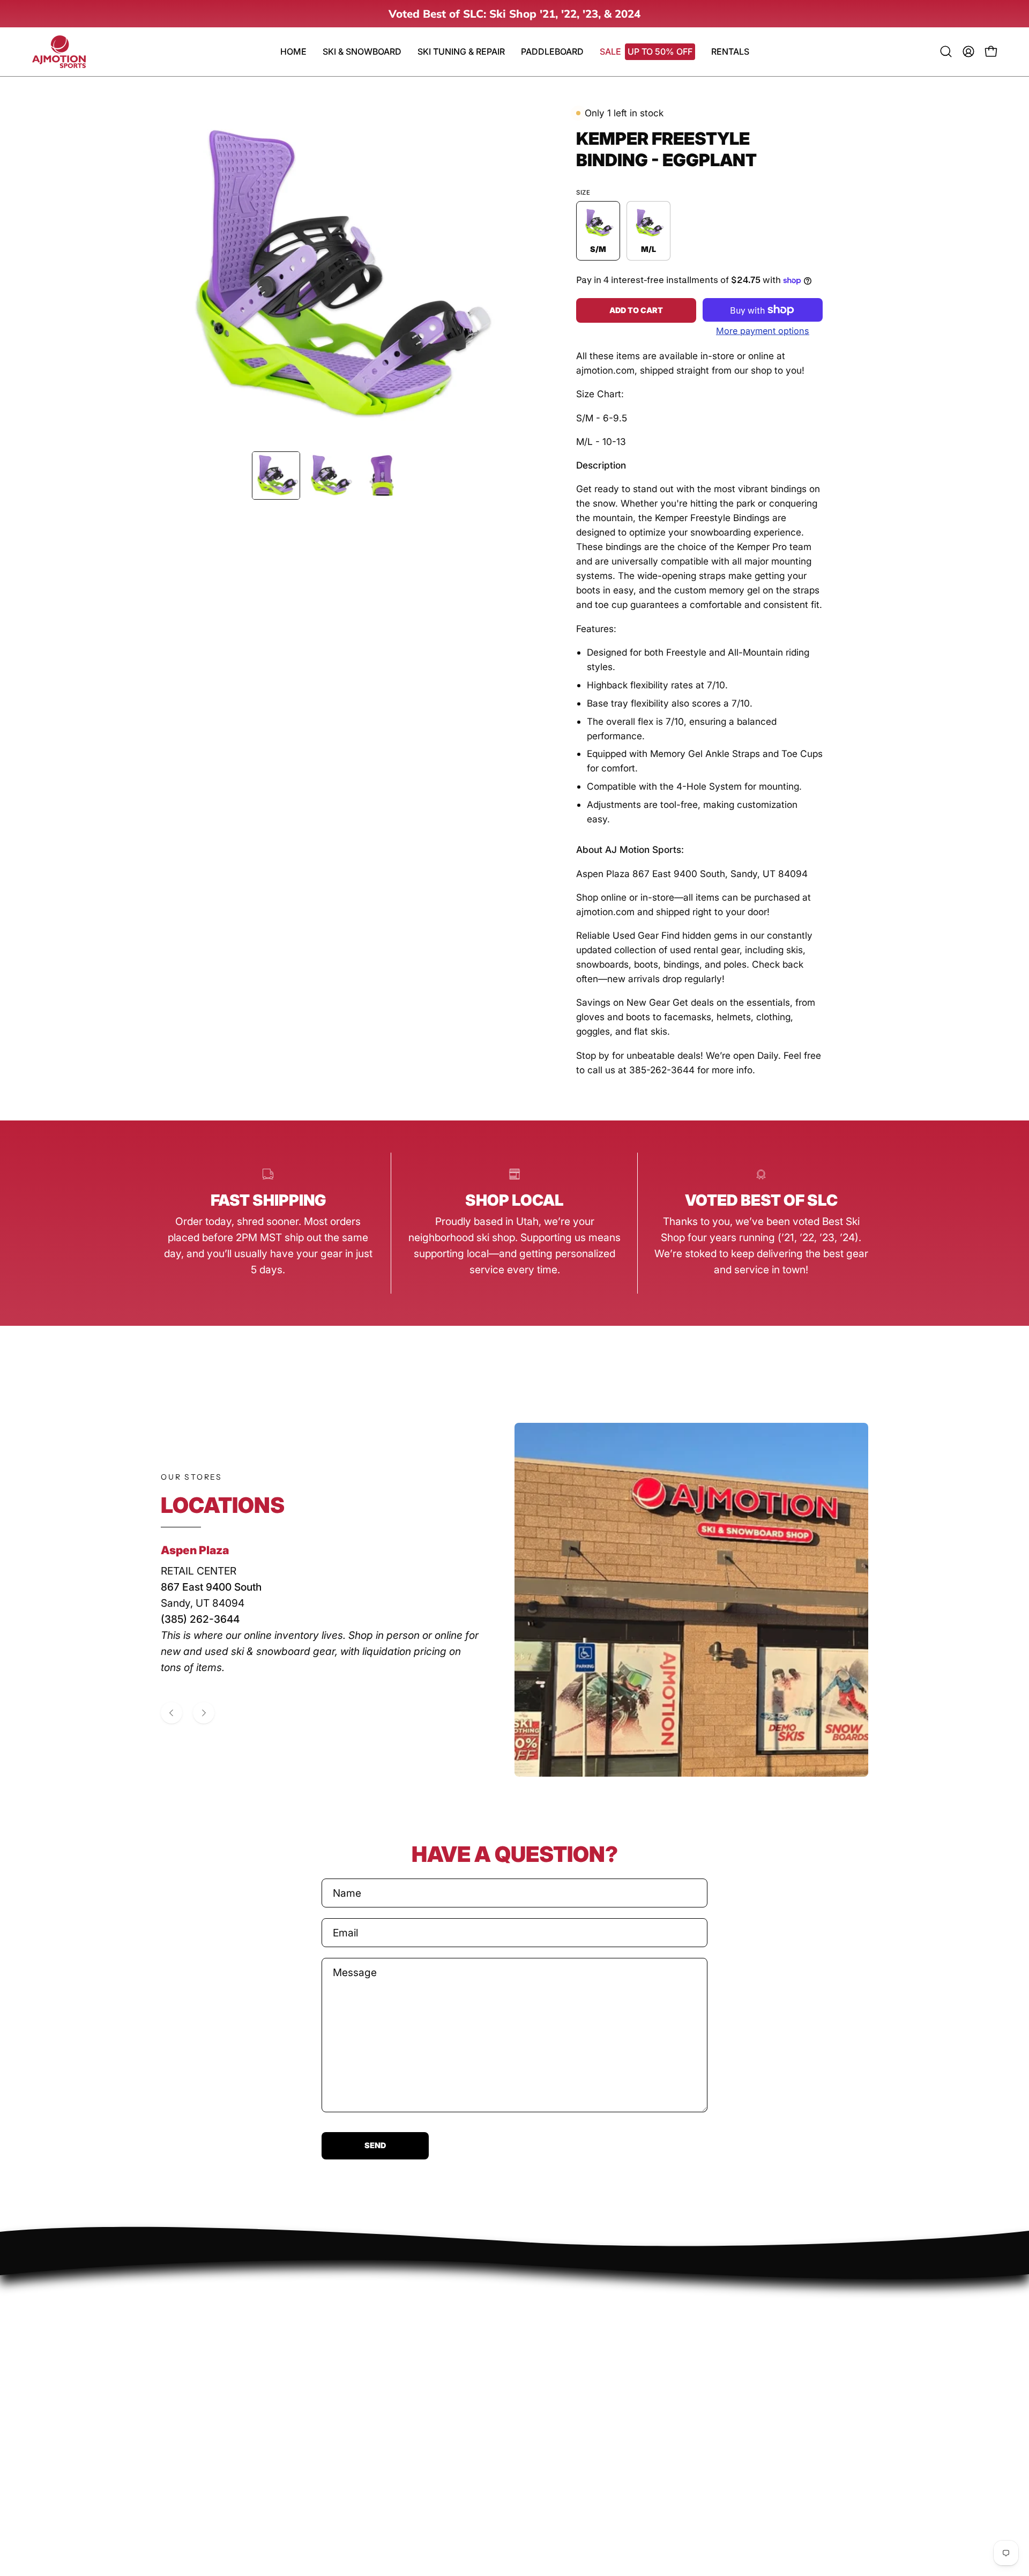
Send (375, 2145)
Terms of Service (201, 2377)
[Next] (204, 1713)
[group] (514, 14)
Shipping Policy (197, 2356)
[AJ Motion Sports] (59, 52)
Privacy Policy (194, 2314)
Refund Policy (193, 2335)
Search (178, 2292)
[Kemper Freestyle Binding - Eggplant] (276, 476)
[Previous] (171, 1713)
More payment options (763, 331)
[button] (552, 52)
